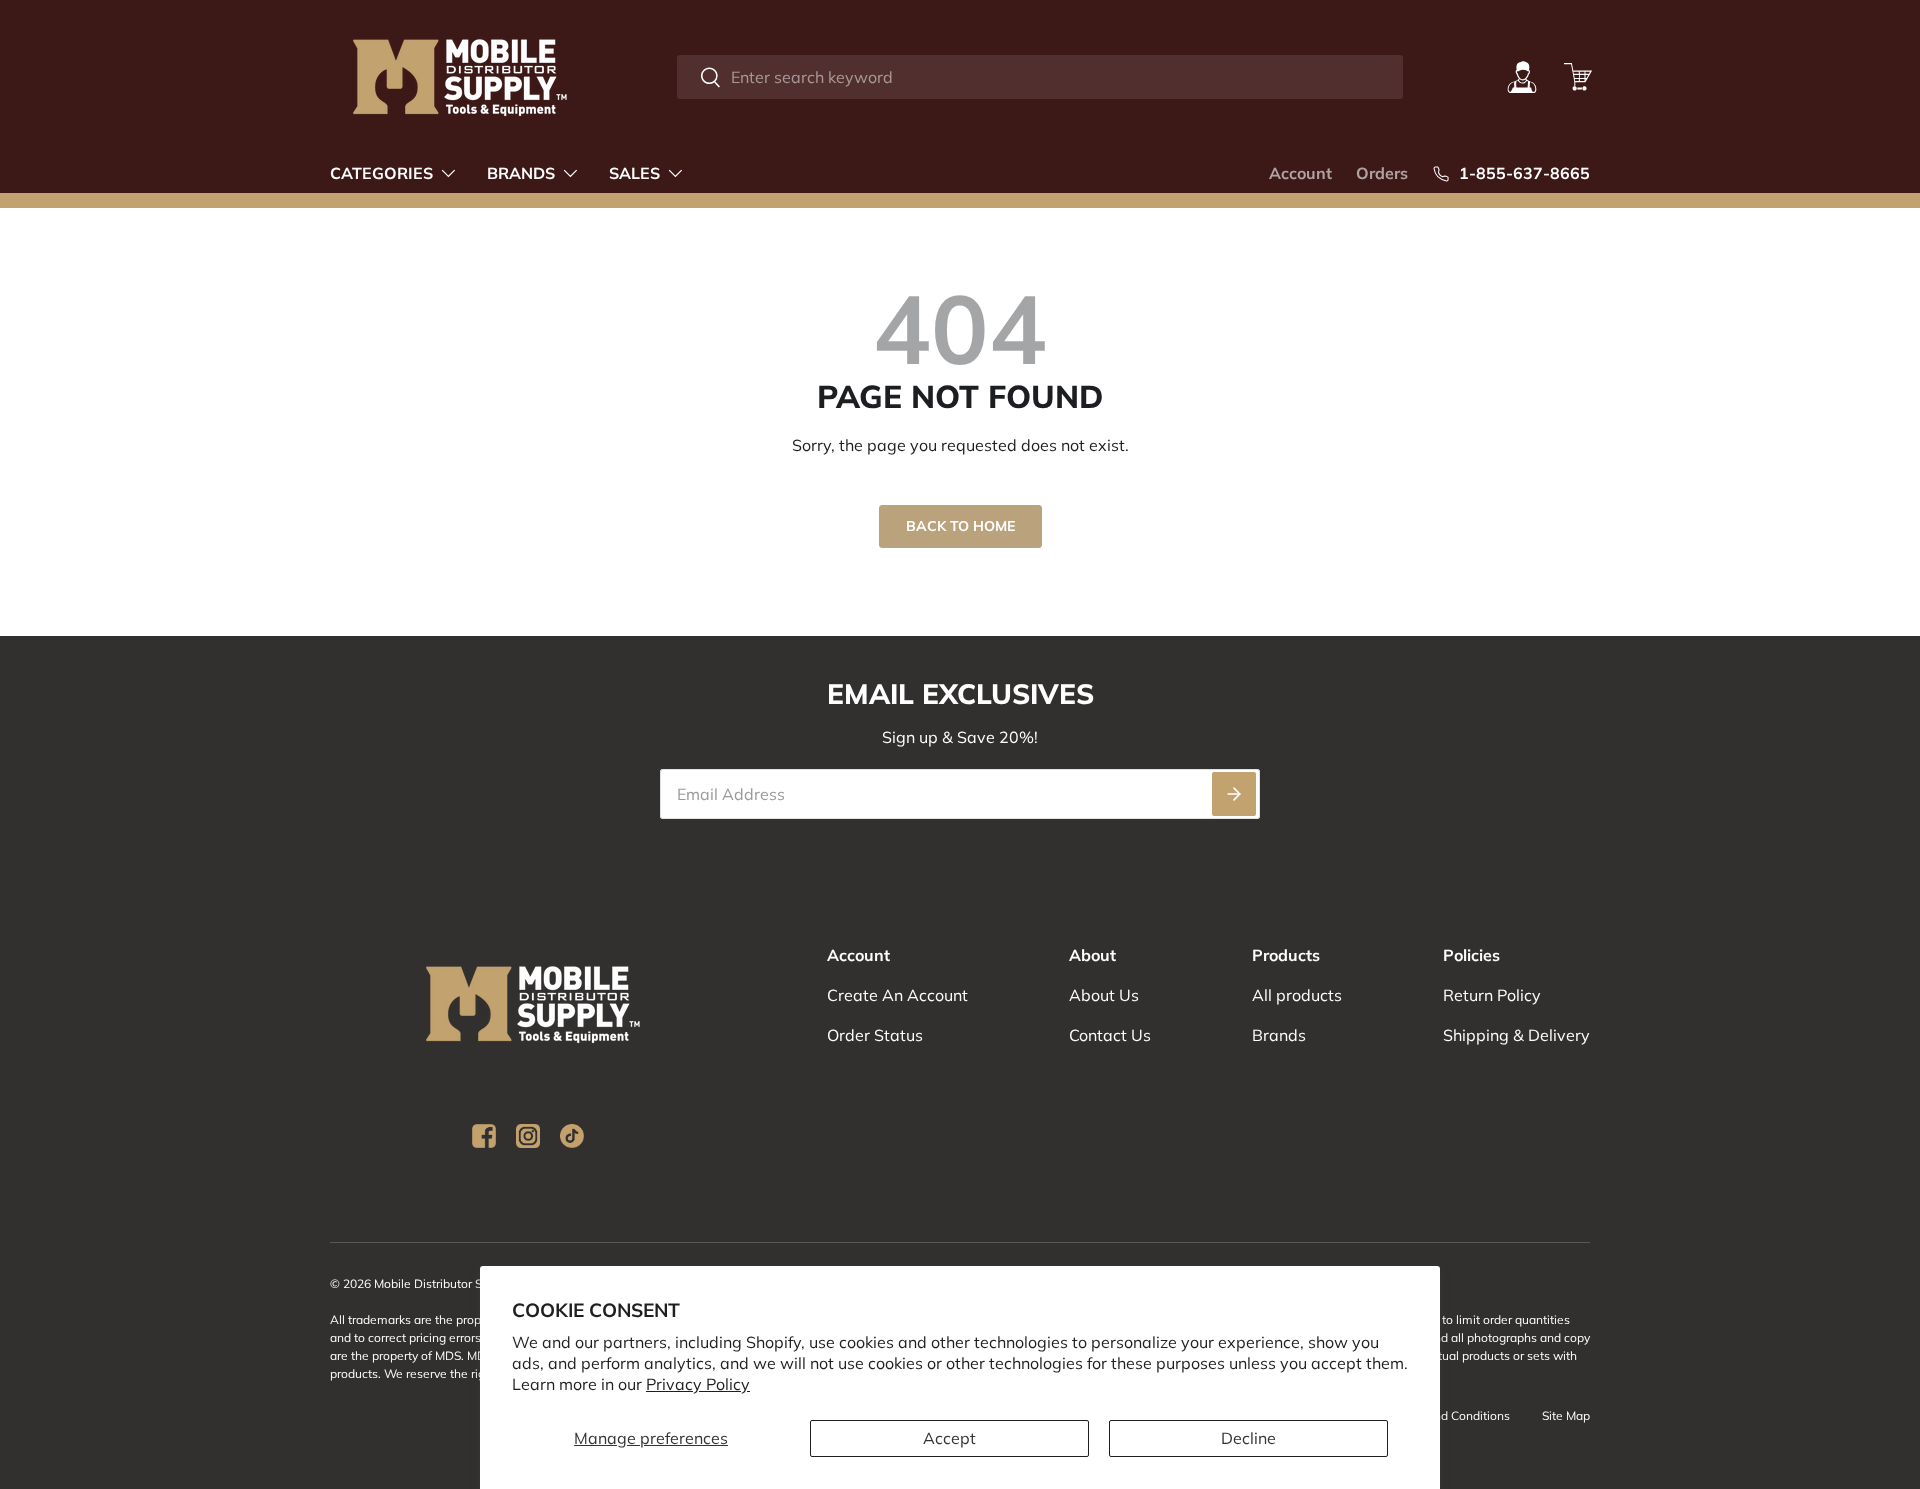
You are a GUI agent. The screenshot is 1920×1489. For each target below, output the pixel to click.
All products (1297, 995)
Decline (1248, 1438)
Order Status (875, 1035)
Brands (521, 173)
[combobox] (1039, 77)
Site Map (1566, 1415)
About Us (1104, 995)
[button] (1578, 77)
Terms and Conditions (1450, 1415)
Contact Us (1110, 1035)
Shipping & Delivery (1516, 1035)
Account (1300, 173)
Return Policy (1492, 995)
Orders (1382, 173)
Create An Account (897, 995)
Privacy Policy (698, 1384)
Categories (381, 173)
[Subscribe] (1234, 794)
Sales (634, 173)
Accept (949, 1438)
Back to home (960, 526)
